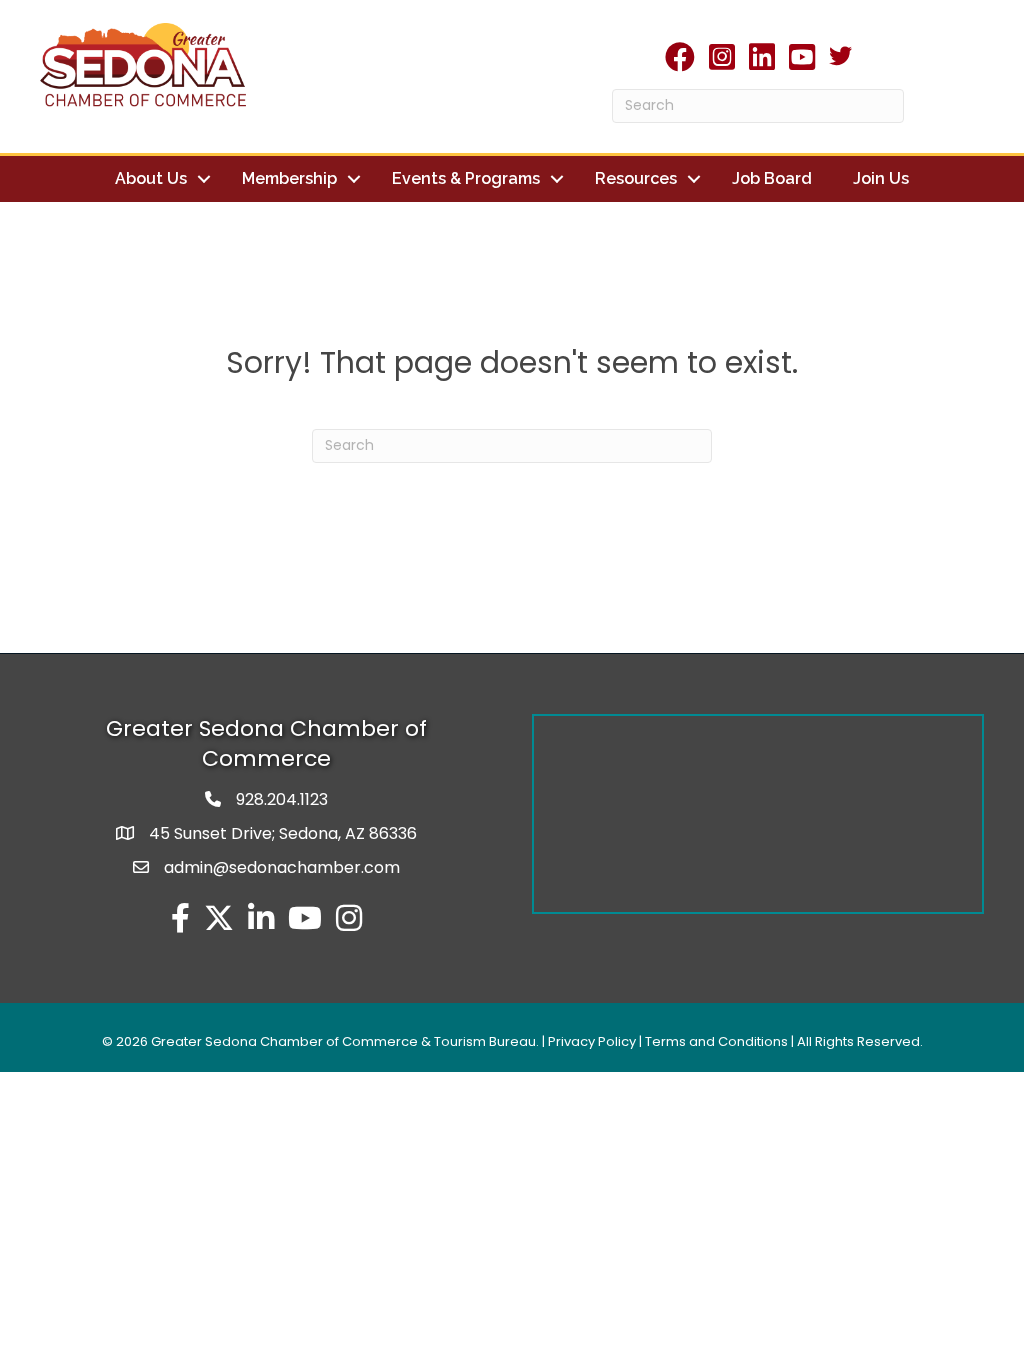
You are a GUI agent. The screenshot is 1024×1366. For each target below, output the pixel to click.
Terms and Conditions (716, 1041)
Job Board (772, 178)
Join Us (881, 178)
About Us (151, 178)
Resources (636, 178)
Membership (289, 178)
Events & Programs (466, 178)
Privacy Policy (592, 1041)
